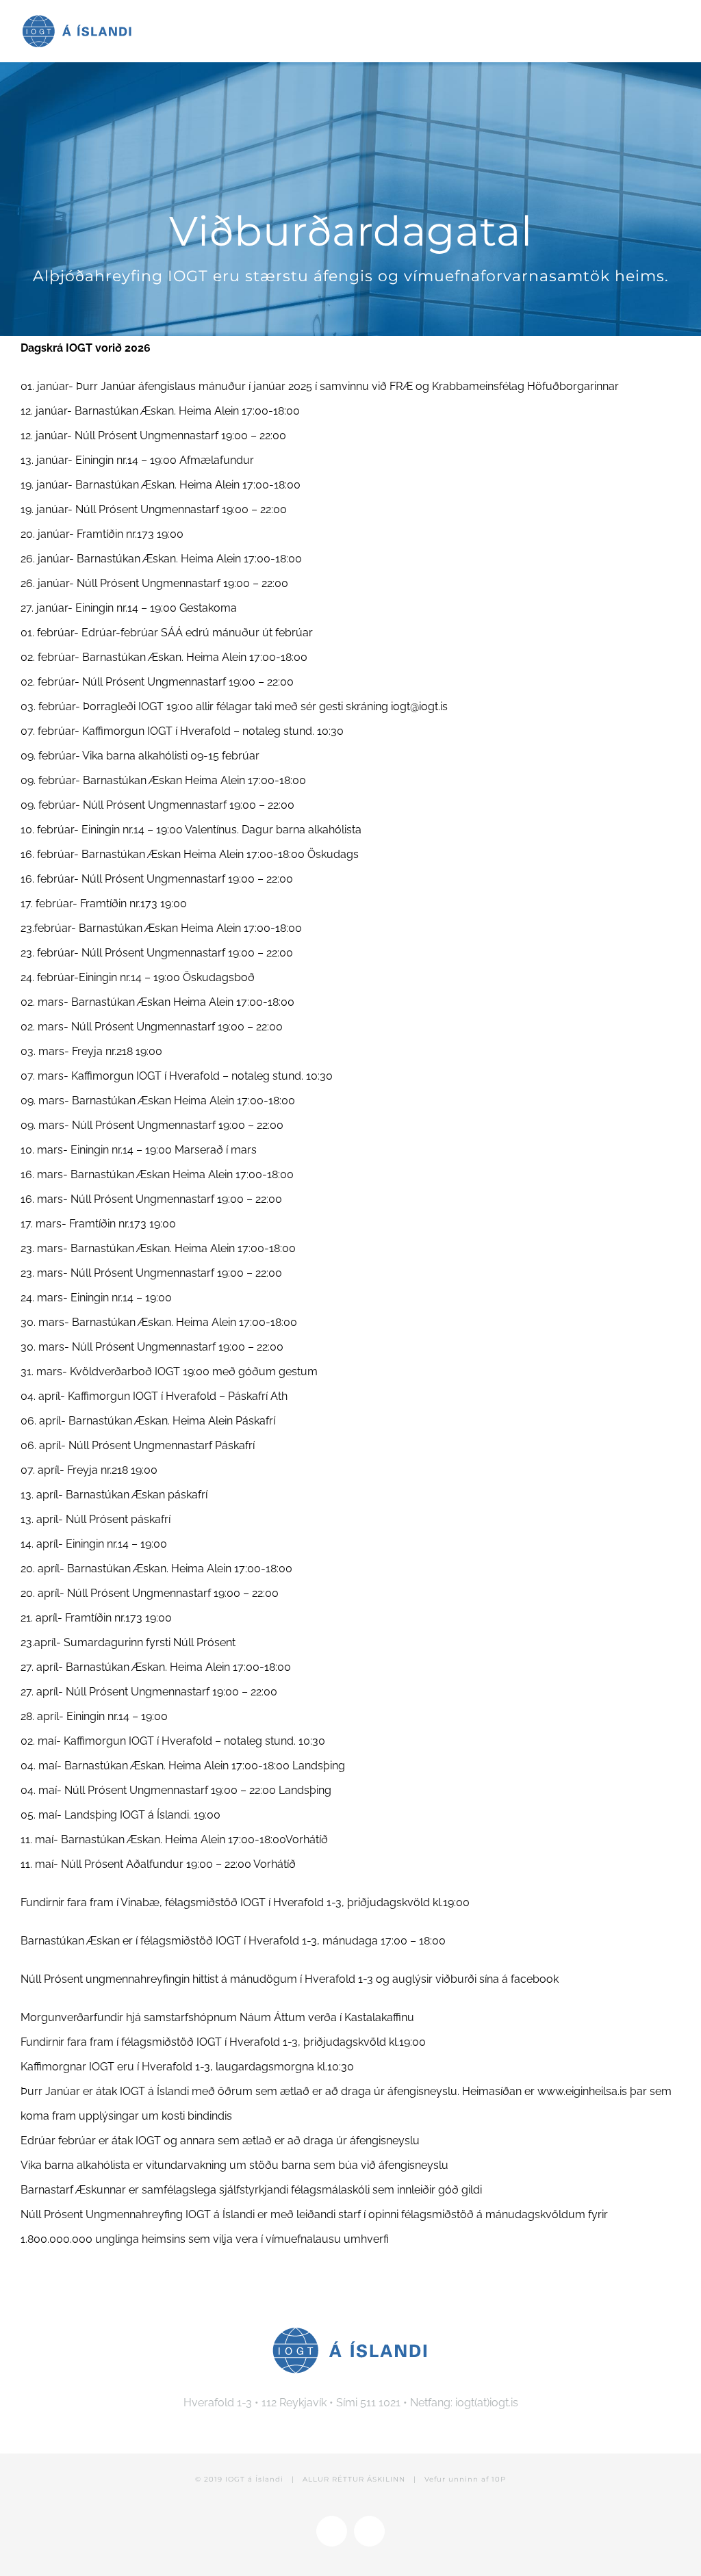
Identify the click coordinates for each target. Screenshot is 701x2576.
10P (499, 2479)
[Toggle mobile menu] (675, 26)
